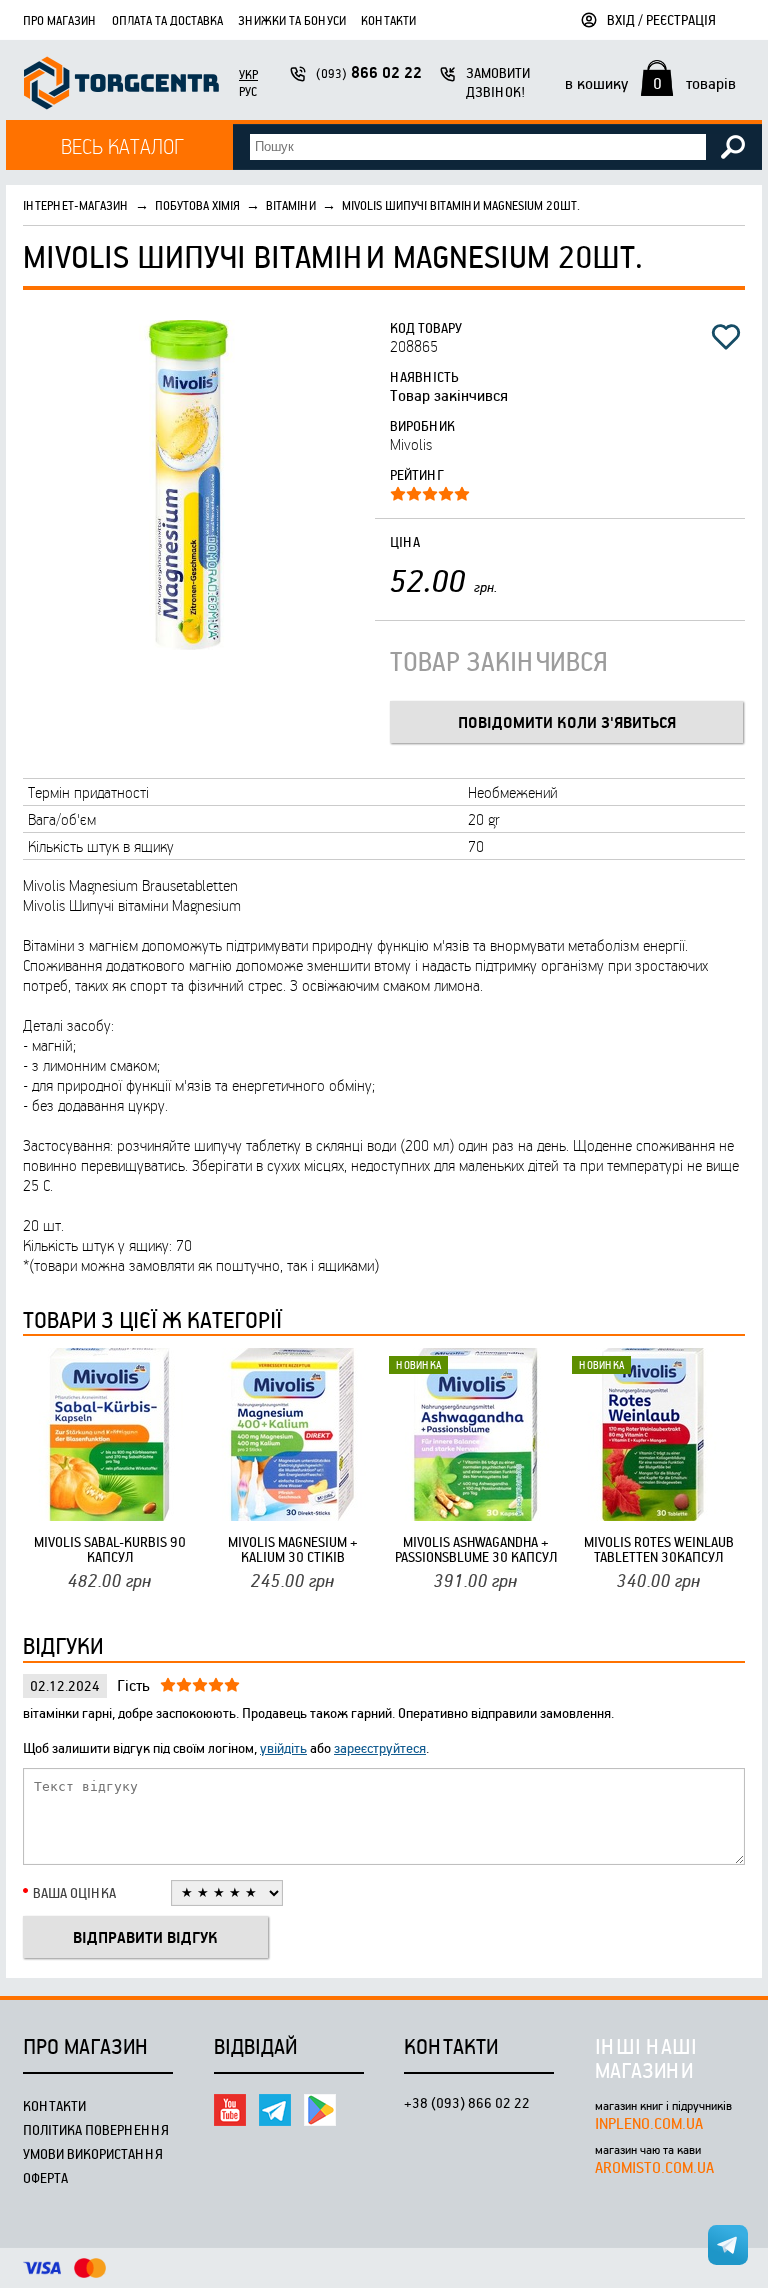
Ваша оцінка (74, 1892)
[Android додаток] (320, 2110)
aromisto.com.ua (654, 2167)
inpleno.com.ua (649, 2123)
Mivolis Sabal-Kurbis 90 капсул (110, 1549)
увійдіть (283, 1747)
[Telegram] (275, 2110)
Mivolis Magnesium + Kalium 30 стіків (293, 1549)
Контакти (388, 20)
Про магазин (60, 20)
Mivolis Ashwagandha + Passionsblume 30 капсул (476, 1549)
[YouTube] (230, 2110)
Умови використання (93, 2153)
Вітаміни (291, 205)
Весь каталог (122, 145)
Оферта (45, 2177)
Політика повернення (96, 2129)
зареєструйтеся (380, 1747)
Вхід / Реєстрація (661, 19)
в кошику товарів (650, 83)
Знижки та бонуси (292, 20)
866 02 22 (369, 72)
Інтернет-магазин (76, 205)
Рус (248, 91)
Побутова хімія (197, 205)
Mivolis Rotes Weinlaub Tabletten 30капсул (659, 1549)
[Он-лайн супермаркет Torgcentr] (121, 85)
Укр (248, 74)
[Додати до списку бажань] (726, 337)
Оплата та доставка (167, 20)
